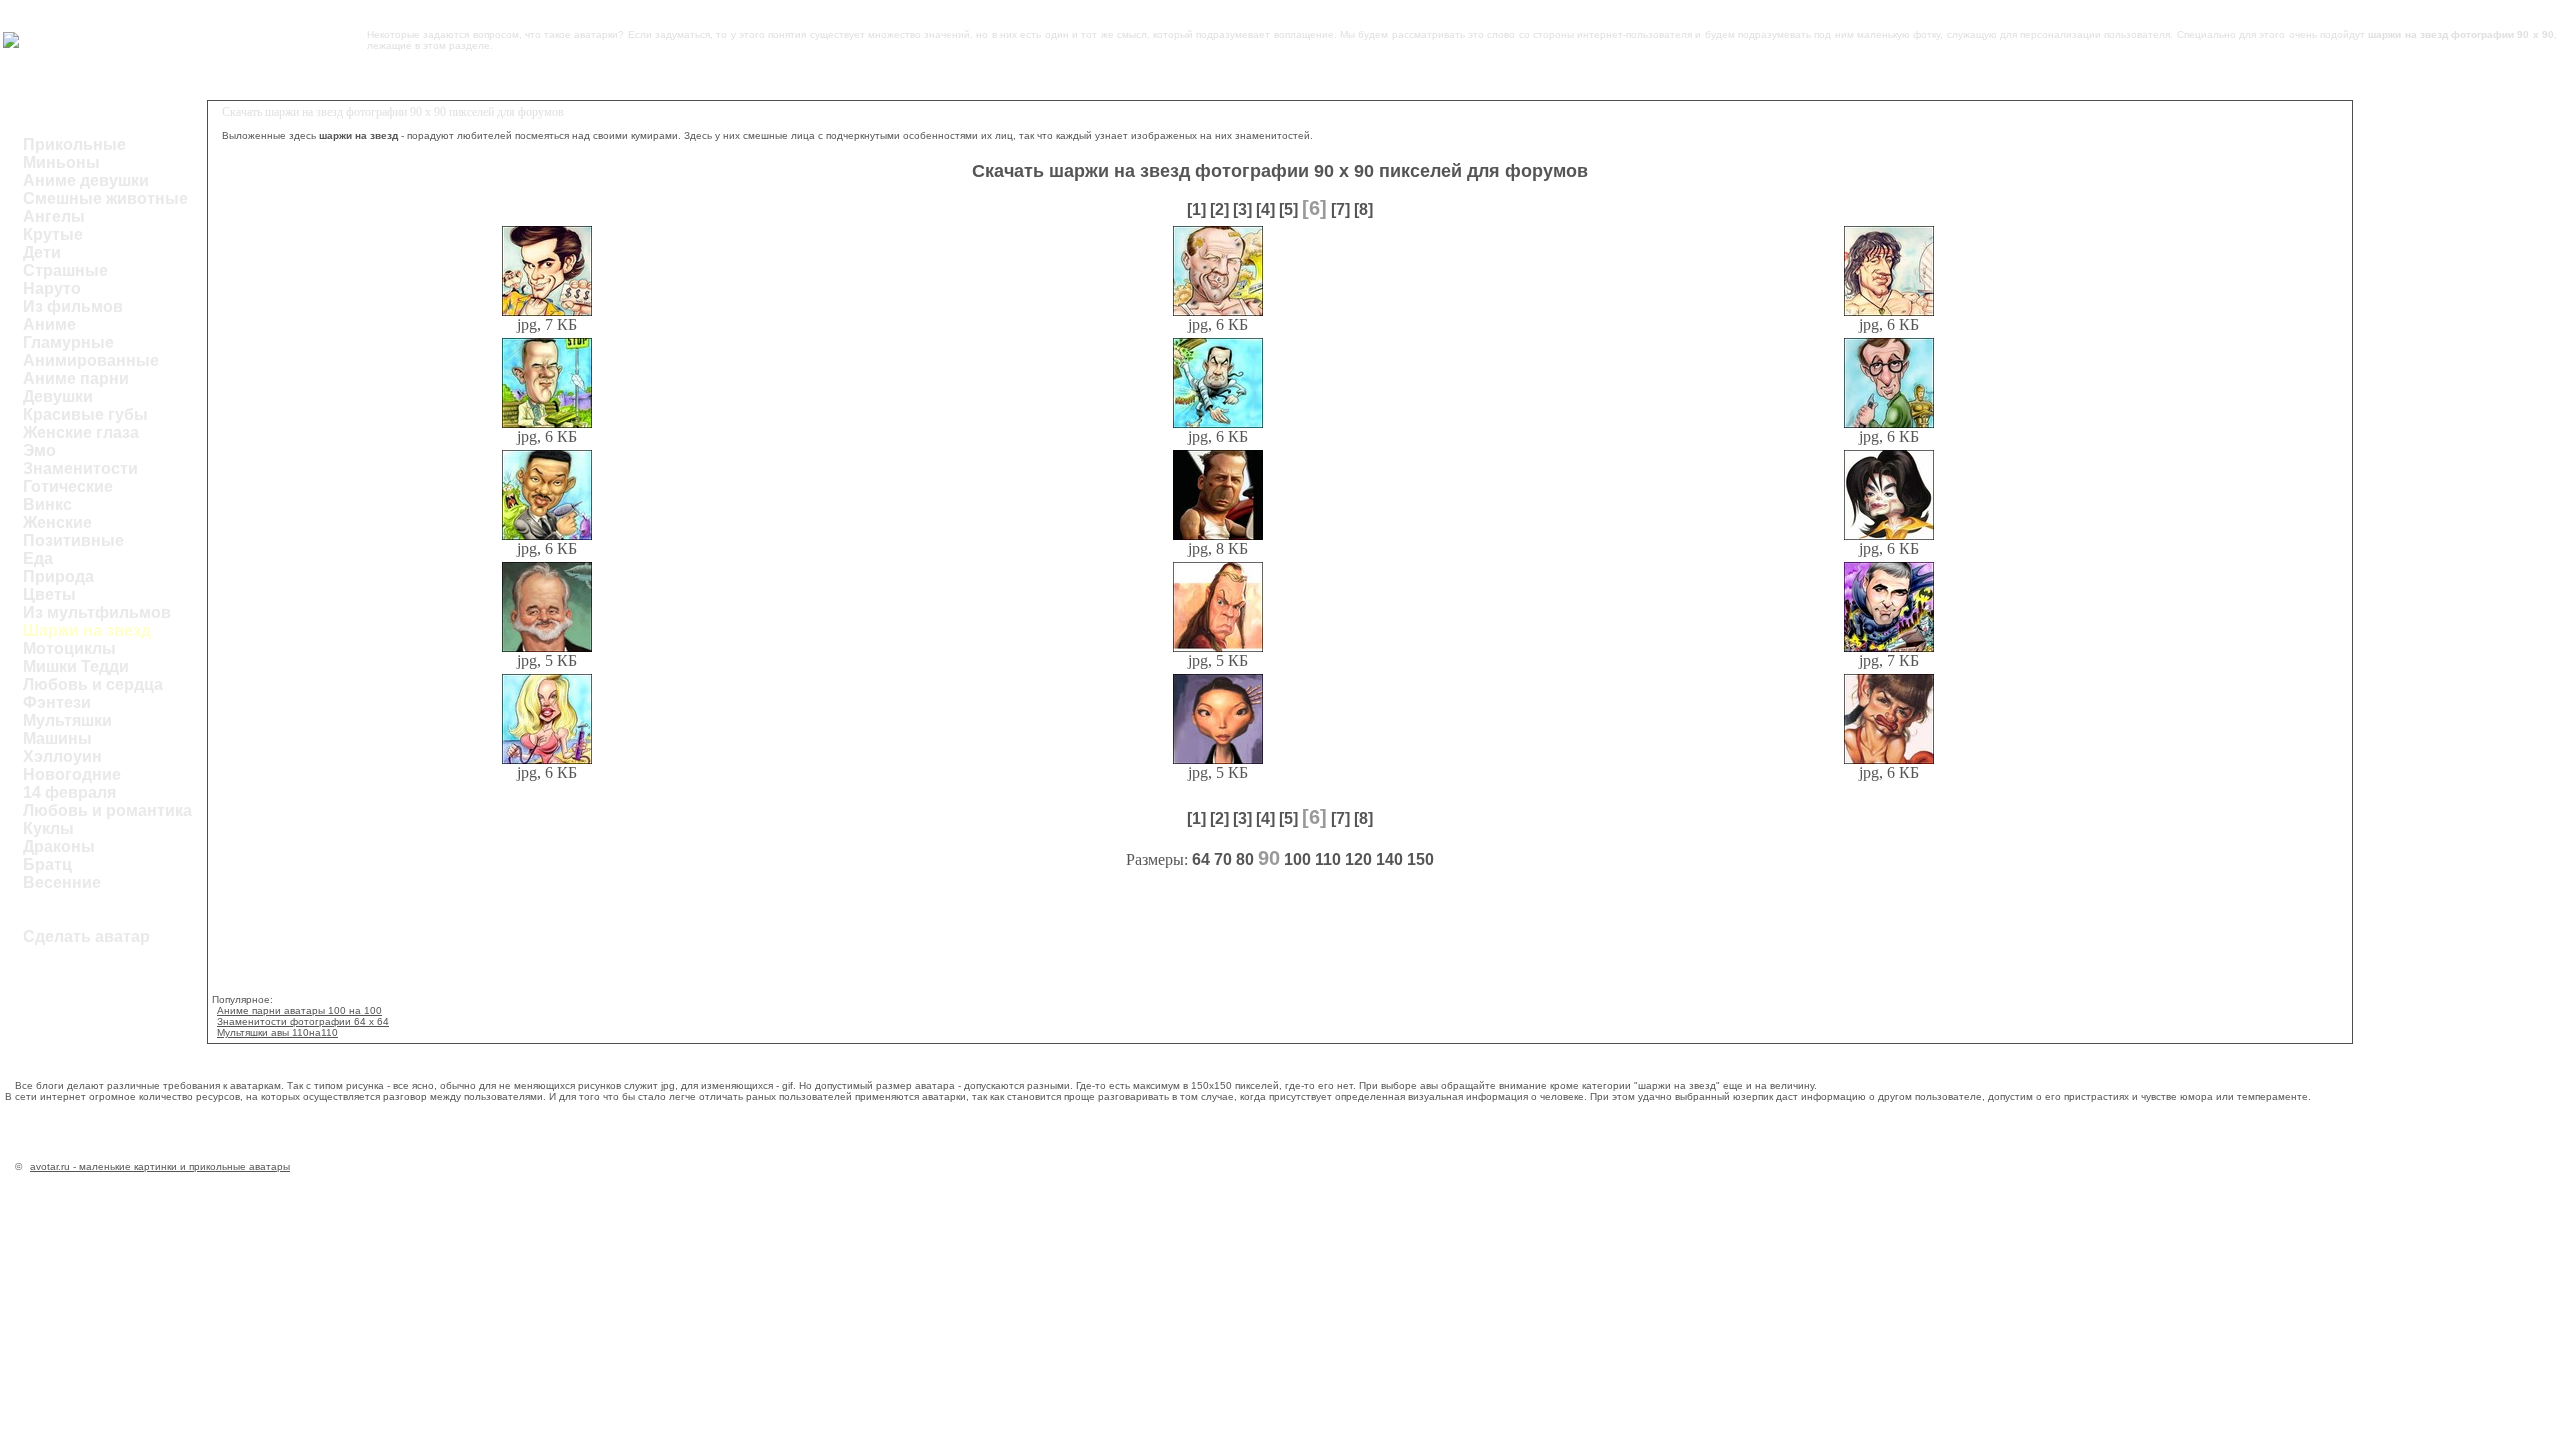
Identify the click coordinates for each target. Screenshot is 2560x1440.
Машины (57, 738)
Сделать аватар (86, 936)
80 (1245, 859)
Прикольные (74, 144)
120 (1358, 859)
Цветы (49, 594)
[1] (1196, 209)
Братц (47, 864)
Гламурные (68, 342)
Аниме (49, 324)
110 (1328, 859)
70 (1223, 859)
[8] (1363, 209)
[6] (1314, 208)
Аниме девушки (86, 180)
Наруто (52, 288)
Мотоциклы (69, 648)
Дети (42, 252)
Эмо (39, 450)
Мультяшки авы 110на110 (277, 1032)
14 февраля (69, 792)
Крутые (53, 234)
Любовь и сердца (93, 684)
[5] (1288, 209)
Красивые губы (85, 414)
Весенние (62, 882)
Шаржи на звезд (87, 630)
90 (1269, 858)
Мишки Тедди (76, 666)
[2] (1219, 209)
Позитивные (73, 540)
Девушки (58, 396)
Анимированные (91, 360)
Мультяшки (67, 720)
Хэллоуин (62, 756)
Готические (68, 486)
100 (1297, 859)
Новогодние (72, 774)
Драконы (59, 846)
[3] (1242, 209)
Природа (58, 576)
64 (1201, 859)
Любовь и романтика (107, 810)
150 (1420, 859)
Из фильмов (73, 306)
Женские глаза (81, 432)
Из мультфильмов (97, 612)
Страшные (65, 270)
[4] (1265, 209)
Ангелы (54, 216)
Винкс (47, 504)
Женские (57, 522)
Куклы (48, 828)
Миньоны (61, 162)
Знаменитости (80, 468)
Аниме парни (76, 378)
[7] (1340, 209)
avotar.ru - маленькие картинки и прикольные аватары (160, 1166)
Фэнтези (57, 702)
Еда (38, 558)
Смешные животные (105, 198)
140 (1389, 859)
